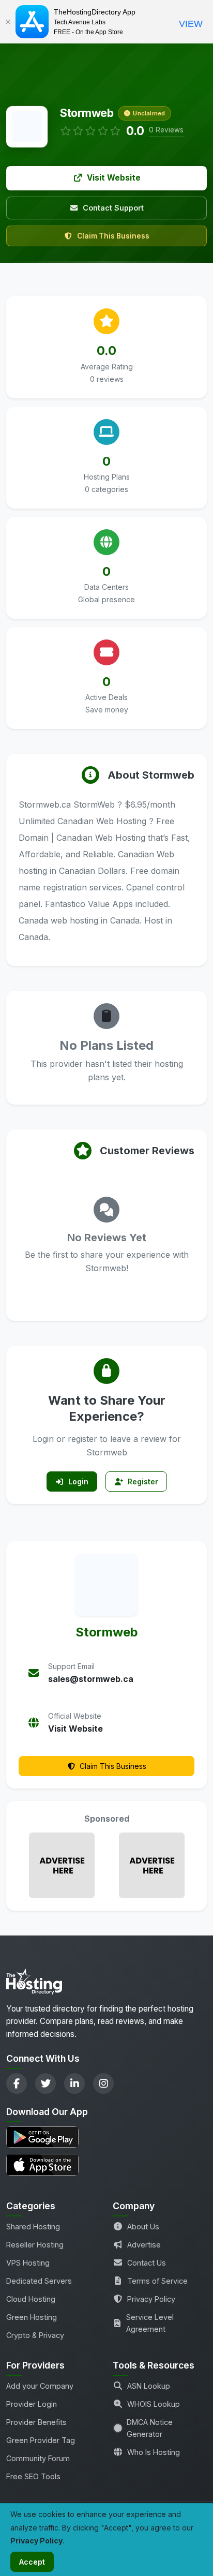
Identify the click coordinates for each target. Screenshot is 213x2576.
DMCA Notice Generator (150, 2428)
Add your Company (40, 2386)
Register (143, 1481)
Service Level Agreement (150, 2323)
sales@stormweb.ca (91, 1679)
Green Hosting (32, 2317)
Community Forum (38, 2458)
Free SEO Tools (33, 2476)
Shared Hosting (33, 2227)
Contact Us (147, 2263)
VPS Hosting (28, 2263)
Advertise (144, 2245)
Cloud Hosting (31, 2299)
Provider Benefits (36, 2422)
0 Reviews (166, 130)
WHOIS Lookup (154, 2404)
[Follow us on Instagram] (103, 2083)
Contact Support (113, 208)
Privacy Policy (151, 2299)
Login (78, 1481)
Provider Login (32, 2404)
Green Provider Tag (41, 2440)
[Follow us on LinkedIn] (74, 2083)
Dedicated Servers (39, 2281)
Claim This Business (113, 236)
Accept (32, 2562)
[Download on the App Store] (106, 2164)
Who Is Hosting (154, 2452)
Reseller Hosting (35, 2245)
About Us (143, 2227)
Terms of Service (157, 2281)
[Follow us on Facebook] (17, 2083)
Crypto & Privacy (35, 2335)
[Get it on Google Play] (106, 2137)
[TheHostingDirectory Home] (34, 1985)
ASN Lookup (149, 2386)
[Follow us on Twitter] (45, 2083)
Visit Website (114, 178)
